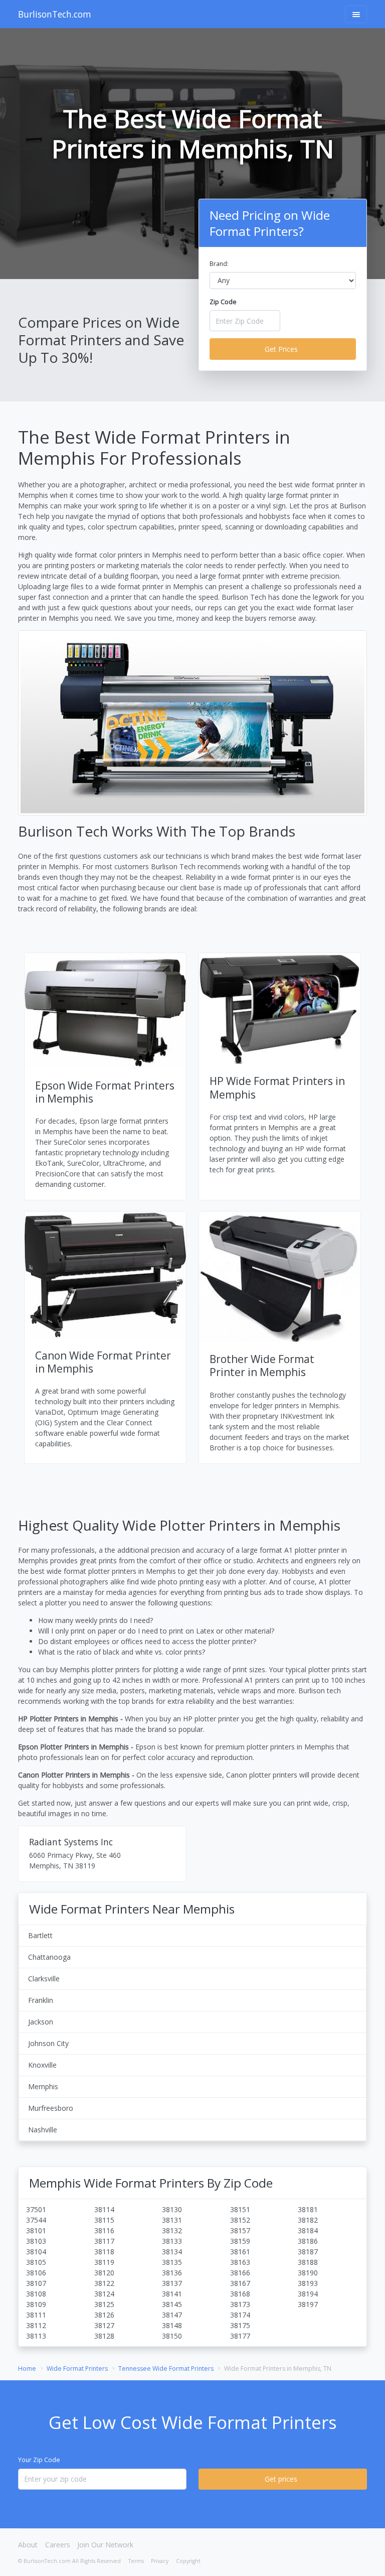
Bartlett (40, 1935)
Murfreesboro (51, 2108)
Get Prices (281, 349)
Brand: (219, 264)
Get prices (281, 2479)
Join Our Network (105, 2545)
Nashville (43, 2130)
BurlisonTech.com (55, 14)
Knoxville (42, 2065)
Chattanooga (49, 1957)
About (28, 2545)
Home (27, 2368)
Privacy (160, 2561)
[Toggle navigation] (356, 14)
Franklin (41, 2000)
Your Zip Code (39, 2460)
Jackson (41, 2022)
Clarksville (44, 1979)
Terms (136, 2561)
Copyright (188, 2561)
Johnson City (48, 2043)
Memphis (43, 2086)
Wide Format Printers (77, 2368)
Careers (58, 2545)
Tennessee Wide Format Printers (166, 2368)
